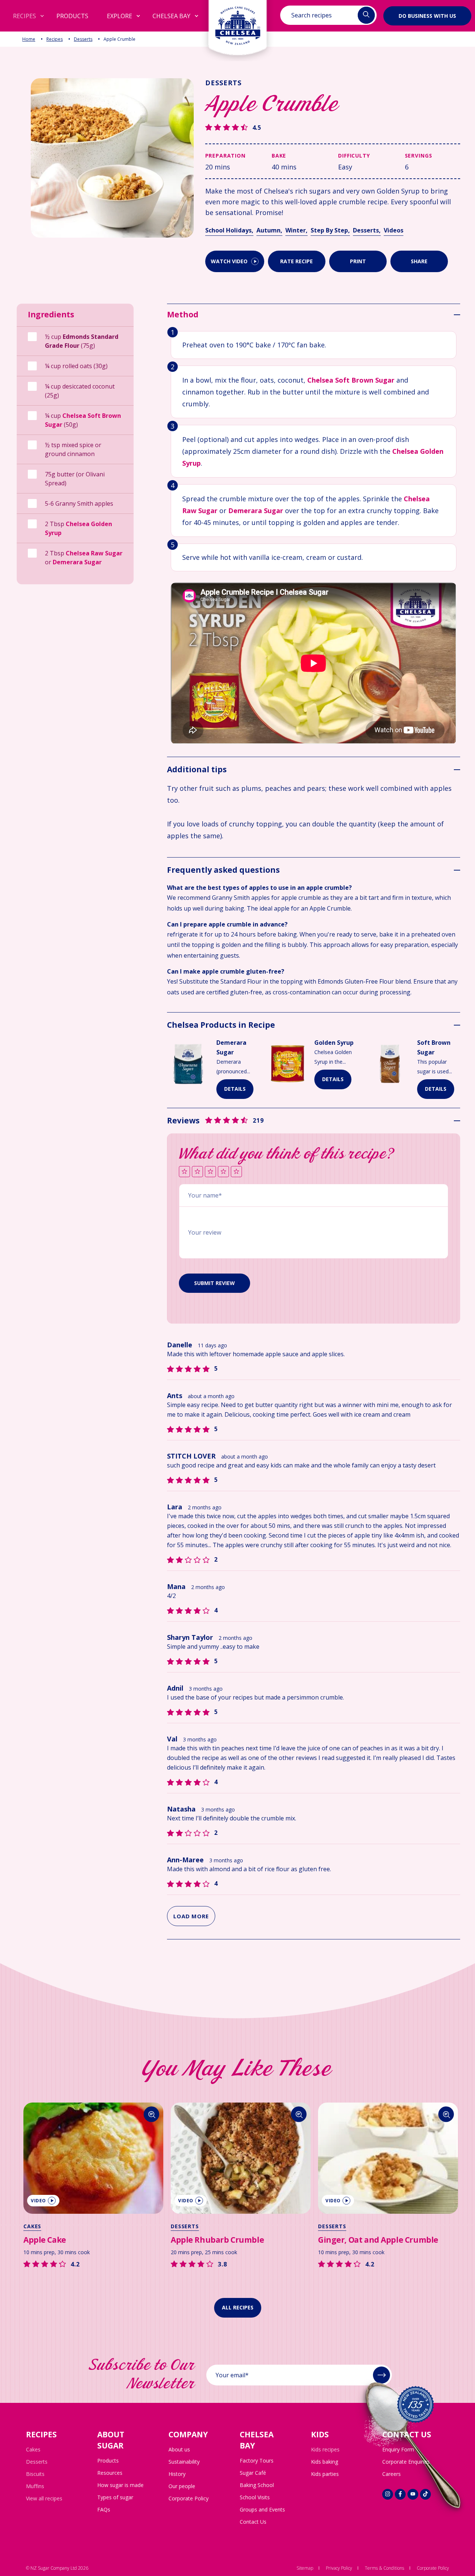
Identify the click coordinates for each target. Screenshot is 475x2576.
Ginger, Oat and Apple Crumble (375, 2240)
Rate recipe (297, 261)
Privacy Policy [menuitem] (339, 2568)
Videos (394, 230)
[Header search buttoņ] (366, 15)
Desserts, (367, 230)
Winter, (297, 230)
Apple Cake (42, 2240)
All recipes (238, 2307)
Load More (191, 1916)
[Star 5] (236, 1172)
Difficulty (354, 156)
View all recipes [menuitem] (44, 2498)
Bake (279, 156)
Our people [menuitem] (182, 2486)
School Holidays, (229, 230)
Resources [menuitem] (110, 2473)
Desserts (83, 39)
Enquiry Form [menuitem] (398, 2449)
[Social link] (388, 2494)
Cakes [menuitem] (33, 2449)
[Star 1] (184, 1172)
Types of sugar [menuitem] (115, 2497)
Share (419, 261)
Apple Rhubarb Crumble (214, 2240)
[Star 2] (197, 1172)
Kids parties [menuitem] (325, 2474)
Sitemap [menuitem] (305, 2568)
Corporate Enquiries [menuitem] (406, 2462)
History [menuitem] (177, 2474)
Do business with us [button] (427, 15)
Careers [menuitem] (392, 2474)
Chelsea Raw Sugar (94, 553)
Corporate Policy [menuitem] (189, 2498)
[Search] (149, 2114)
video (35, 2201)
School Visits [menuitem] (255, 2497)
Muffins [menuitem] (35, 2486)
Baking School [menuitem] (257, 2485)
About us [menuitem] (179, 2449)
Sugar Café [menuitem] (253, 2473)
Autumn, (269, 230)
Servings (419, 156)
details (235, 1089)
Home (29, 39)
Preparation (225, 156)
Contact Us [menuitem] (253, 2522)
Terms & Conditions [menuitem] (384, 2568)
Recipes (55, 39)
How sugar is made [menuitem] (120, 2485)
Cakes (29, 2226)
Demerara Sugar (77, 562)
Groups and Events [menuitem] (262, 2509)
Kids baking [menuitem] (325, 2462)
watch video (229, 261)
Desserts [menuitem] (37, 2462)
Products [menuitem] (108, 2461)
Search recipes (312, 15)
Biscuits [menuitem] (35, 2474)
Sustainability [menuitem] (184, 2462)
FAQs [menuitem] (104, 2509)
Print (358, 261)
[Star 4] (223, 1172)
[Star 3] (210, 1172)
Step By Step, (330, 230)
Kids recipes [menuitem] (325, 2449)
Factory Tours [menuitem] (257, 2461)
